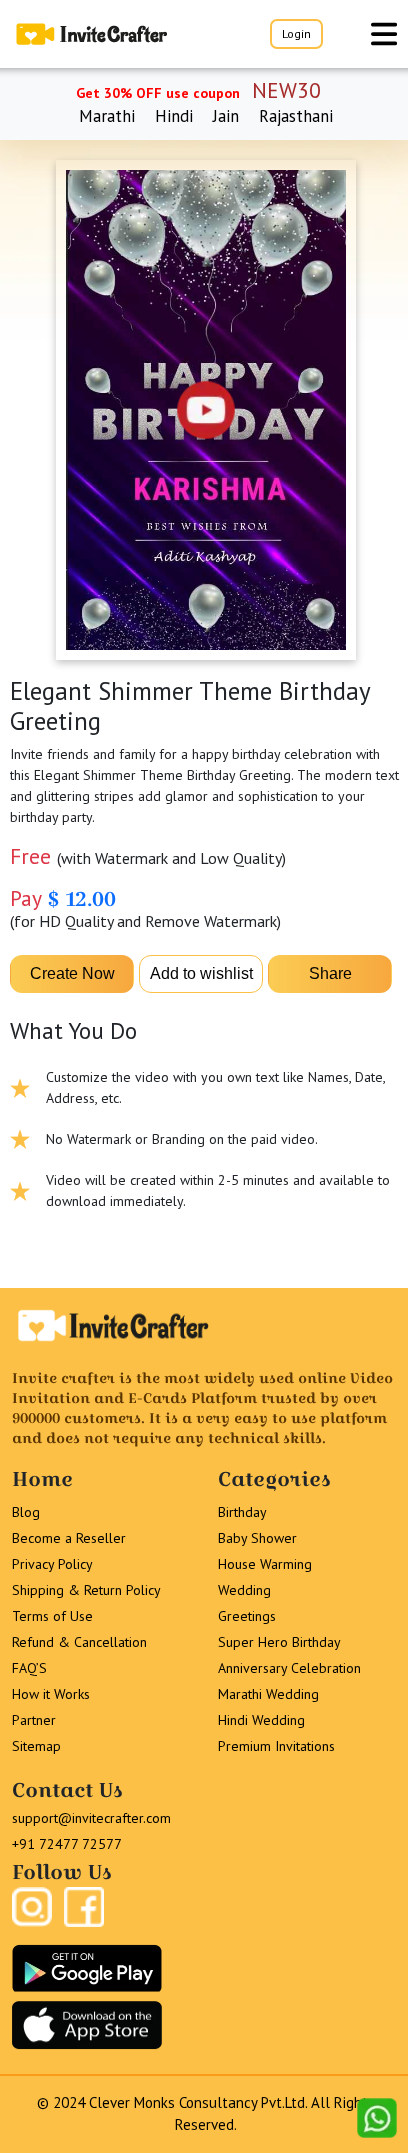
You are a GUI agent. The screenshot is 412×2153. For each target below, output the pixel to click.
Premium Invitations (276, 1746)
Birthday (242, 1512)
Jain (226, 116)
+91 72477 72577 (67, 1844)
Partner (34, 1720)
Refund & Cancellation (79, 1642)
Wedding (244, 1590)
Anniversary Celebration (289, 1668)
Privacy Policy (52, 1564)
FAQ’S (29, 1668)
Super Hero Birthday (279, 1642)
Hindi (174, 116)
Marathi (107, 116)
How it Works (51, 1694)
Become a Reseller (69, 1538)
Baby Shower (257, 1538)
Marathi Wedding (268, 1694)
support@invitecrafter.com (91, 1818)
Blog (26, 1512)
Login (296, 33)
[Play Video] (206, 410)
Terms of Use (52, 1616)
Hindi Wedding (261, 1720)
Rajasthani (296, 116)
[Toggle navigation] (384, 34)
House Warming (265, 1564)
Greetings (247, 1616)
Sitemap (36, 1746)
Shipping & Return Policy (86, 1590)
